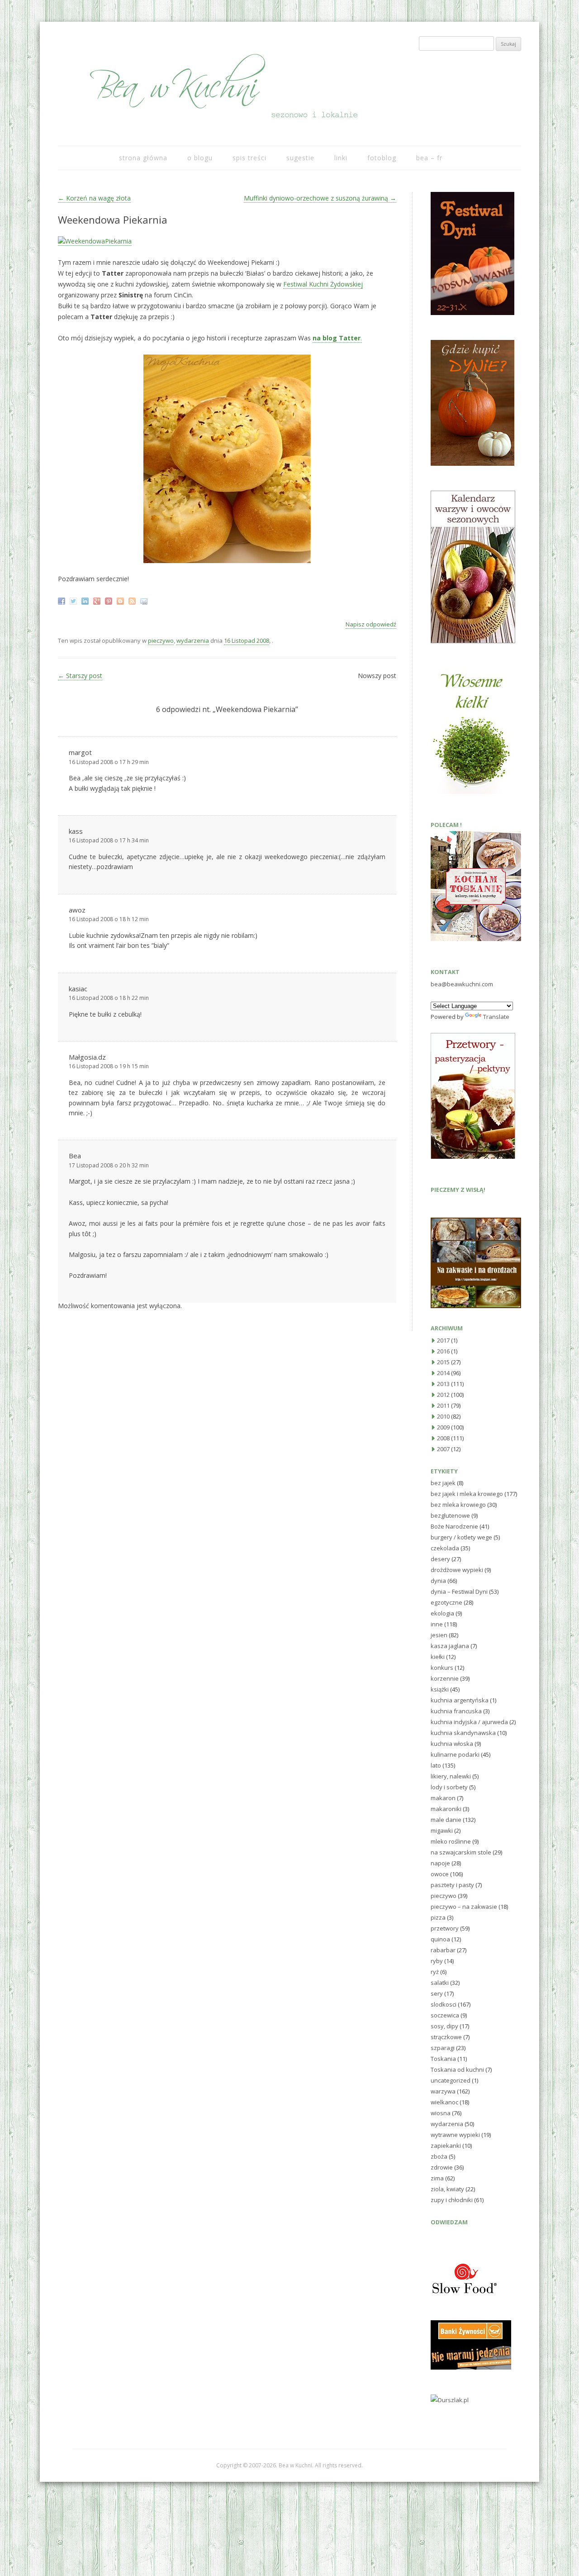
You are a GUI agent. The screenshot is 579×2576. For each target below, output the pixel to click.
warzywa (443, 2091)
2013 (443, 1384)
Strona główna (143, 158)
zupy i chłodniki (452, 2200)
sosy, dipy (444, 2026)
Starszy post (80, 676)
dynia (438, 1581)
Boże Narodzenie (454, 1526)
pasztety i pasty (452, 1885)
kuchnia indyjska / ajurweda (469, 1722)
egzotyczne (446, 1602)
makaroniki (446, 1809)
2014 (443, 1373)
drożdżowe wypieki (457, 1570)
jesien (439, 1635)
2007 (443, 1449)
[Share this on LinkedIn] (86, 600)
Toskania (443, 2059)
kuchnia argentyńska (460, 1700)
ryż (435, 1972)
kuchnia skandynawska (463, 1733)
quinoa (440, 1939)
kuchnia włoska (452, 1744)
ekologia (442, 1613)
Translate (496, 1017)
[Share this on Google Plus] (98, 600)
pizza (438, 1917)
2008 (443, 1438)
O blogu (200, 158)
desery (440, 1559)
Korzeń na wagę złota (94, 198)
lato (436, 1765)
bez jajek (443, 1483)
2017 (443, 1340)
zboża (439, 2156)
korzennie (445, 1678)
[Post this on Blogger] (121, 600)
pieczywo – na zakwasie (464, 1907)
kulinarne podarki (455, 1754)
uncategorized (451, 2080)
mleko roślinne (451, 1841)
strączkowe (446, 2037)
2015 (443, 1362)
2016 (443, 1351)
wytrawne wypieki (455, 2135)
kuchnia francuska (456, 1711)
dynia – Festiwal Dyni (459, 1591)
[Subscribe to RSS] (133, 600)
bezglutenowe (450, 1515)
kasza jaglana (450, 1646)
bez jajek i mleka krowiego (467, 1494)
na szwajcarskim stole (461, 1852)
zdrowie (442, 2167)
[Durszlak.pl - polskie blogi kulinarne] (450, 2400)
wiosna (441, 2113)
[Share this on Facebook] (63, 600)
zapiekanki (446, 2146)
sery (437, 1993)
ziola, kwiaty (447, 2189)
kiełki (438, 1657)
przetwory (445, 1928)
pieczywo (161, 640)
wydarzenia (193, 640)
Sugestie (300, 158)
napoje (440, 1863)
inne (437, 1624)
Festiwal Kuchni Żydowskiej (323, 284)
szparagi (443, 2048)
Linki (341, 158)
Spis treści (249, 158)
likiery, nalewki (451, 1776)
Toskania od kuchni (457, 2069)
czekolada (445, 1548)
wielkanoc (444, 2102)
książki (440, 1689)
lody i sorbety (449, 1787)
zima (437, 2178)
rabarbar (443, 1950)
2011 (443, 1405)
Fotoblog (382, 158)
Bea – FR (429, 158)
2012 (443, 1395)
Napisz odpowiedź (371, 624)
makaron (443, 1798)
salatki (440, 1983)
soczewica (445, 2015)
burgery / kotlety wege (461, 1537)
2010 (443, 1416)
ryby (437, 1961)
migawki (442, 1830)
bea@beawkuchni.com (462, 984)
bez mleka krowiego (458, 1505)
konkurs (442, 1668)
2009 (443, 1427)
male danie (446, 1820)
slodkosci (444, 2004)
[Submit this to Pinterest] (110, 600)
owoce (440, 1874)
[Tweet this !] (74, 600)
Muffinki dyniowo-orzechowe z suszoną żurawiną (320, 198)
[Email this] (145, 600)
